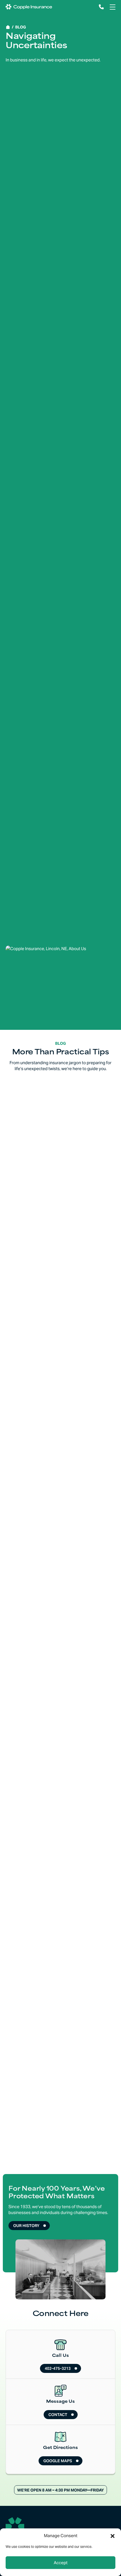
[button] (113, 2536)
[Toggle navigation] (112, 7)
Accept (61, 2563)
